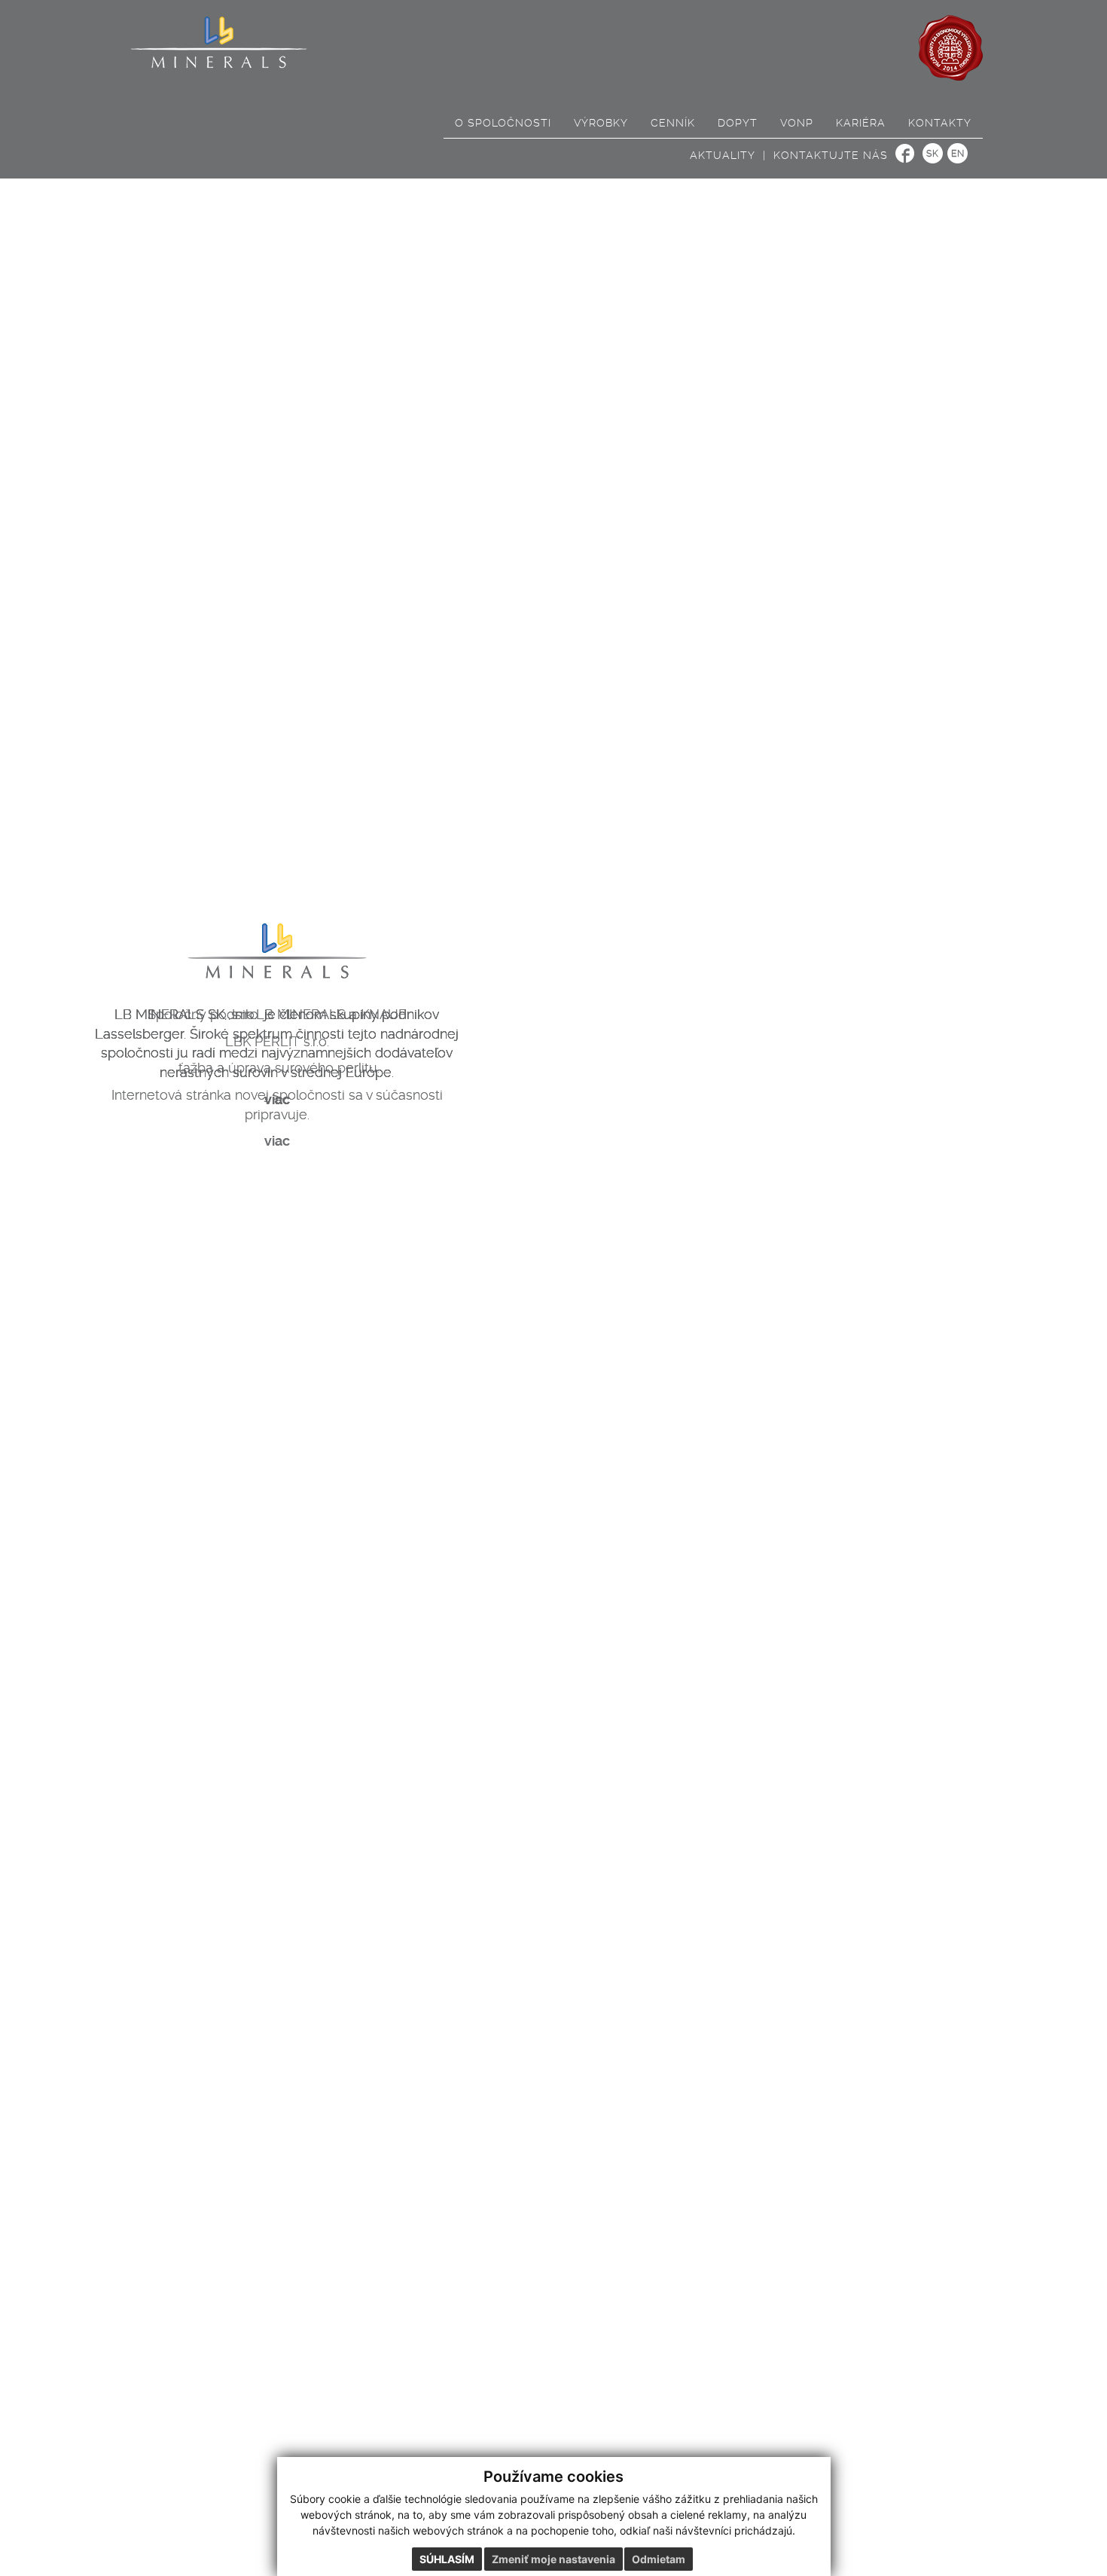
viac (277, 1099)
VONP (797, 123)
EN (958, 154)
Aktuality (723, 155)
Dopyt (738, 123)
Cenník (673, 123)
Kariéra (861, 123)
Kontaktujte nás (831, 155)
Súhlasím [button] (447, 2559)
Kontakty (940, 123)
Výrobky (601, 123)
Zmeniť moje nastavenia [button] (553, 2559)
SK (933, 154)
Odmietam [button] (659, 2559)
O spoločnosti (503, 123)
